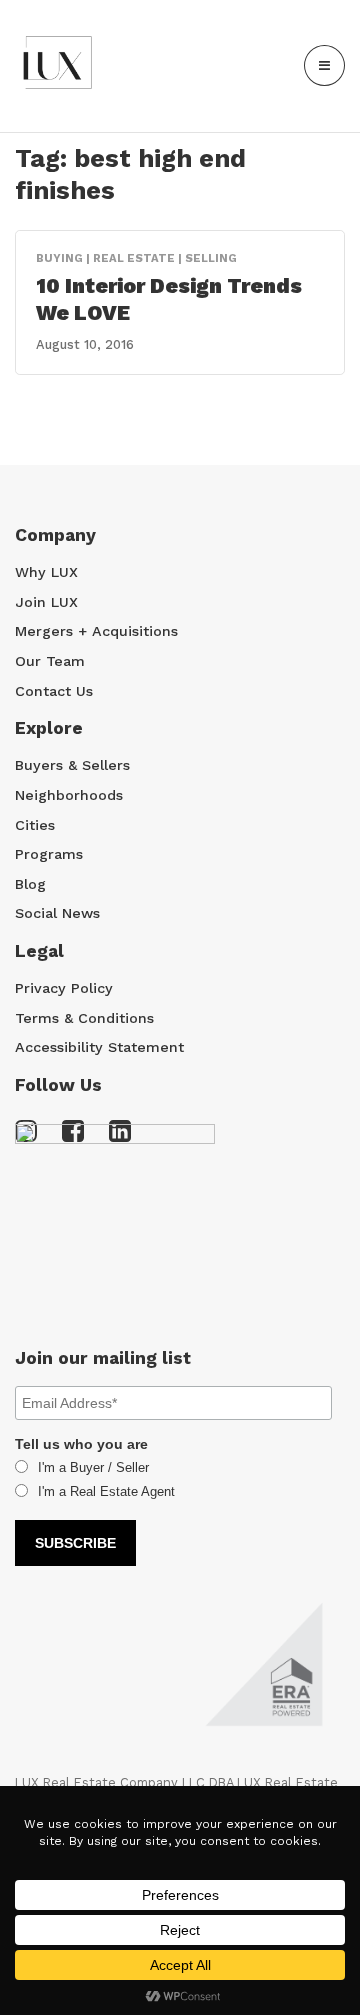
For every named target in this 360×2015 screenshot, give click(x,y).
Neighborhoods (69, 795)
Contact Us (54, 691)
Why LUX (46, 572)
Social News (57, 913)
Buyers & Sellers (72, 765)
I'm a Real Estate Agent (106, 1491)
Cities (35, 825)
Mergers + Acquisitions (96, 631)
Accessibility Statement (99, 1047)
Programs (49, 854)
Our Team (50, 661)
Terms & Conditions (84, 1018)
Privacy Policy (64, 988)
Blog (30, 884)
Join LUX (46, 602)
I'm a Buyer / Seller (93, 1467)
